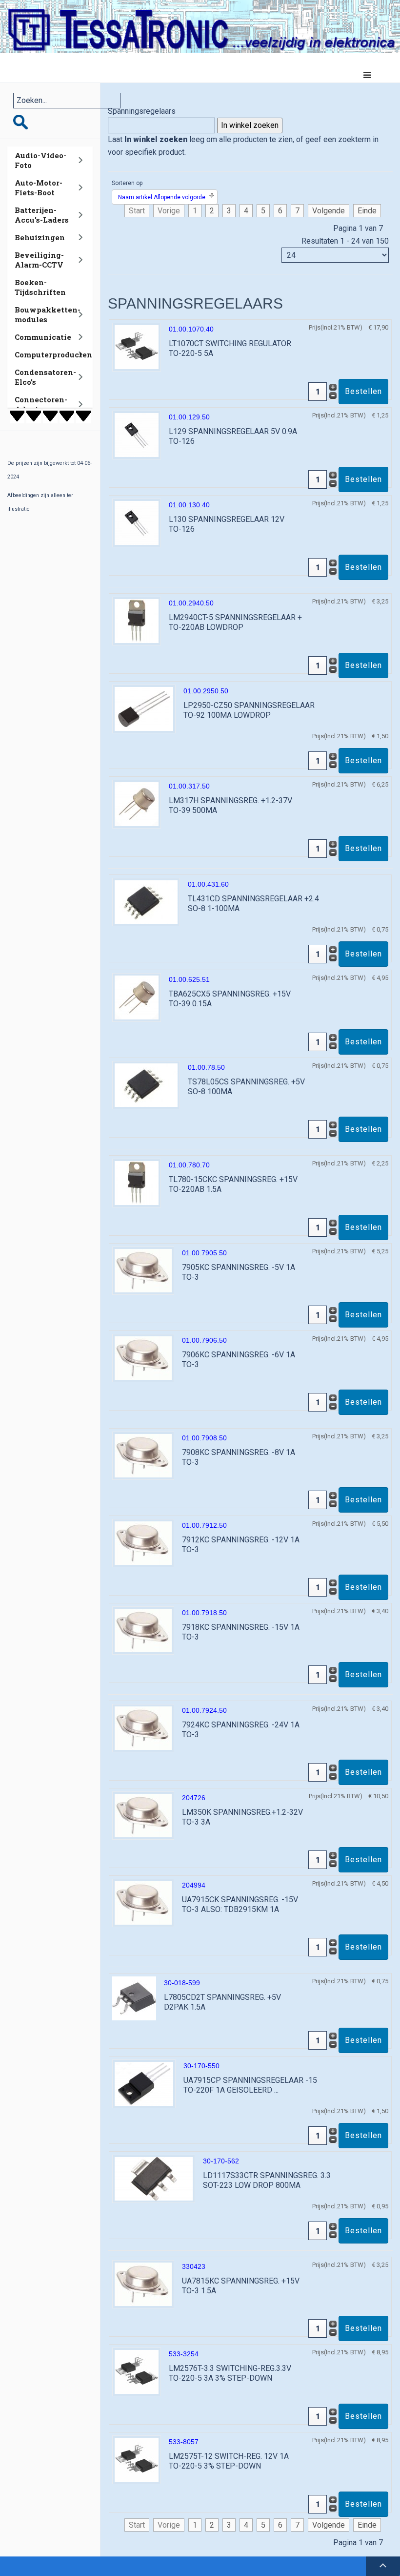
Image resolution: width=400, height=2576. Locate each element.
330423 (194, 2266)
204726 (194, 1798)
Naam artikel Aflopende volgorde (162, 197)
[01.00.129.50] (137, 435)
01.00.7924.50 (204, 1710)
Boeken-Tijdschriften (40, 287)
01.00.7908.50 (204, 1438)
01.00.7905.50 (204, 1253)
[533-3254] (137, 2372)
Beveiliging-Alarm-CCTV (39, 260)
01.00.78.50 (206, 1067)
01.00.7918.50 (204, 1613)
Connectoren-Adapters (41, 404)
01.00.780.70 (189, 1165)
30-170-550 (201, 2066)
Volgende (329, 211)
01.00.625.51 (189, 979)
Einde (367, 211)
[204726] (143, 1815)
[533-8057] (137, 2460)
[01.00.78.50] (146, 1085)
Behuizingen (40, 237)
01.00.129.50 (189, 417)
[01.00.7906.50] (143, 1358)
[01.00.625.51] (137, 997)
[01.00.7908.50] (143, 1455)
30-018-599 (182, 1983)
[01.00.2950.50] (144, 709)
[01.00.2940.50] (137, 621)
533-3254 (184, 2354)
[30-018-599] (134, 1998)
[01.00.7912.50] (143, 1543)
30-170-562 (221, 2161)
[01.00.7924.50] (143, 1728)
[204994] (143, 1902)
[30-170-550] (144, 2084)
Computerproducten (53, 354)
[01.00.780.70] (137, 1183)
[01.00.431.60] (146, 902)
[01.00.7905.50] (143, 1270)
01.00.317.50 (189, 786)
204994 (194, 1885)
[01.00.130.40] (137, 523)
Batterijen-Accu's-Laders (42, 215)
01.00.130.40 (189, 505)
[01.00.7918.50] (143, 1630)
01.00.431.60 (208, 884)
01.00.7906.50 (204, 1340)
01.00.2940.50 (191, 603)
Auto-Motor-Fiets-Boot (39, 187)
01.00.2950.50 (206, 691)
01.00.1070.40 (191, 329)
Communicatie (43, 337)
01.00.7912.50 (204, 1525)
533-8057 (184, 2442)
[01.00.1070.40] (137, 347)
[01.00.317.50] (137, 804)
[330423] (143, 2284)
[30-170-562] (154, 2178)
